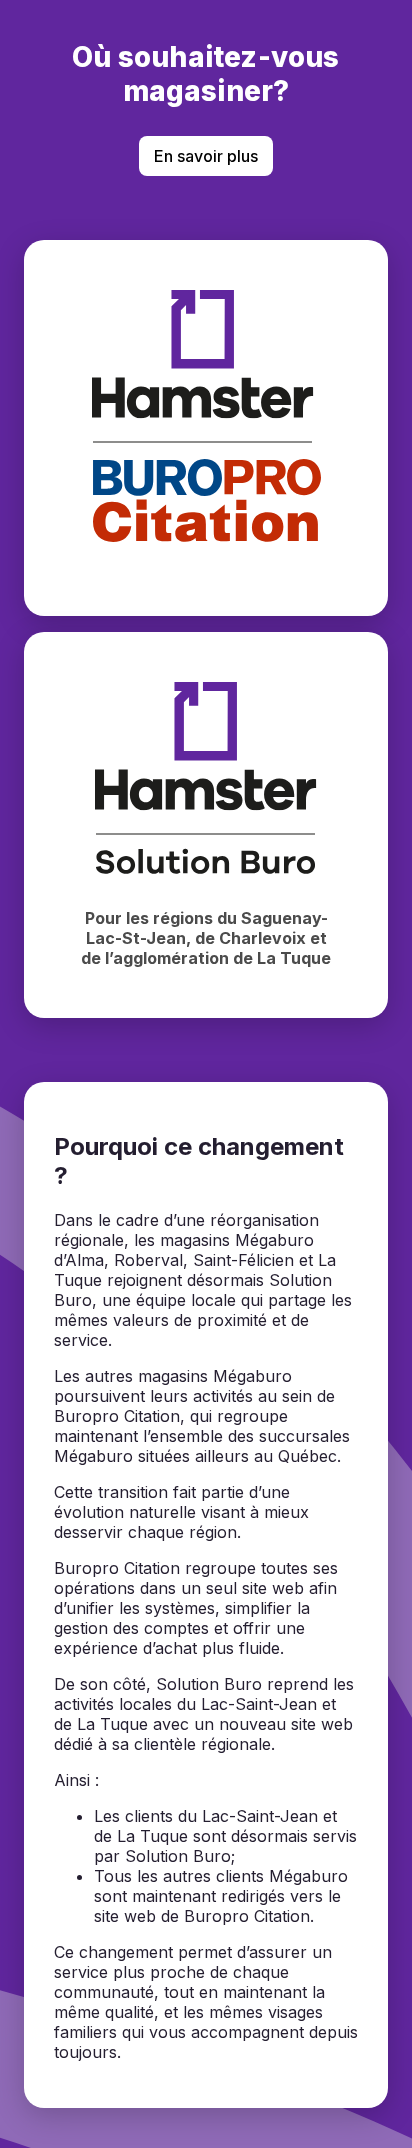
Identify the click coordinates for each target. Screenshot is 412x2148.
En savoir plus (206, 156)
